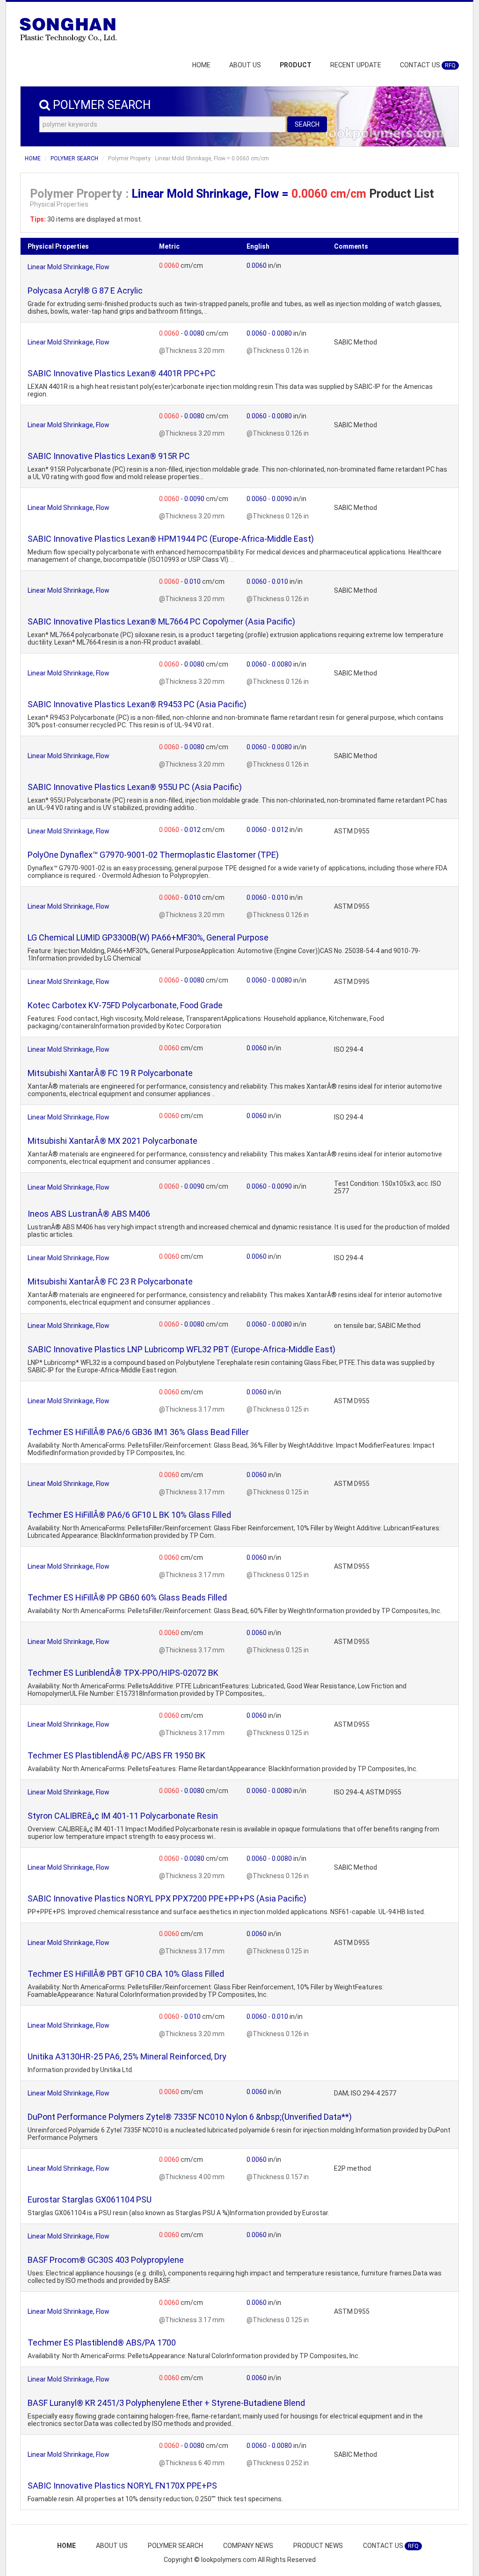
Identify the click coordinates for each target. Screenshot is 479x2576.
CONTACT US (428, 65)
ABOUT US (245, 65)
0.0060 (170, 265)
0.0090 (195, 499)
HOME (201, 65)
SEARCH (307, 124)
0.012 (193, 830)
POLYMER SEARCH (74, 158)
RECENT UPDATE (356, 65)
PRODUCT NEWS (318, 2546)
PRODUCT (296, 65)
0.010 (193, 581)
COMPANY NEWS (248, 2546)
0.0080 (195, 333)
